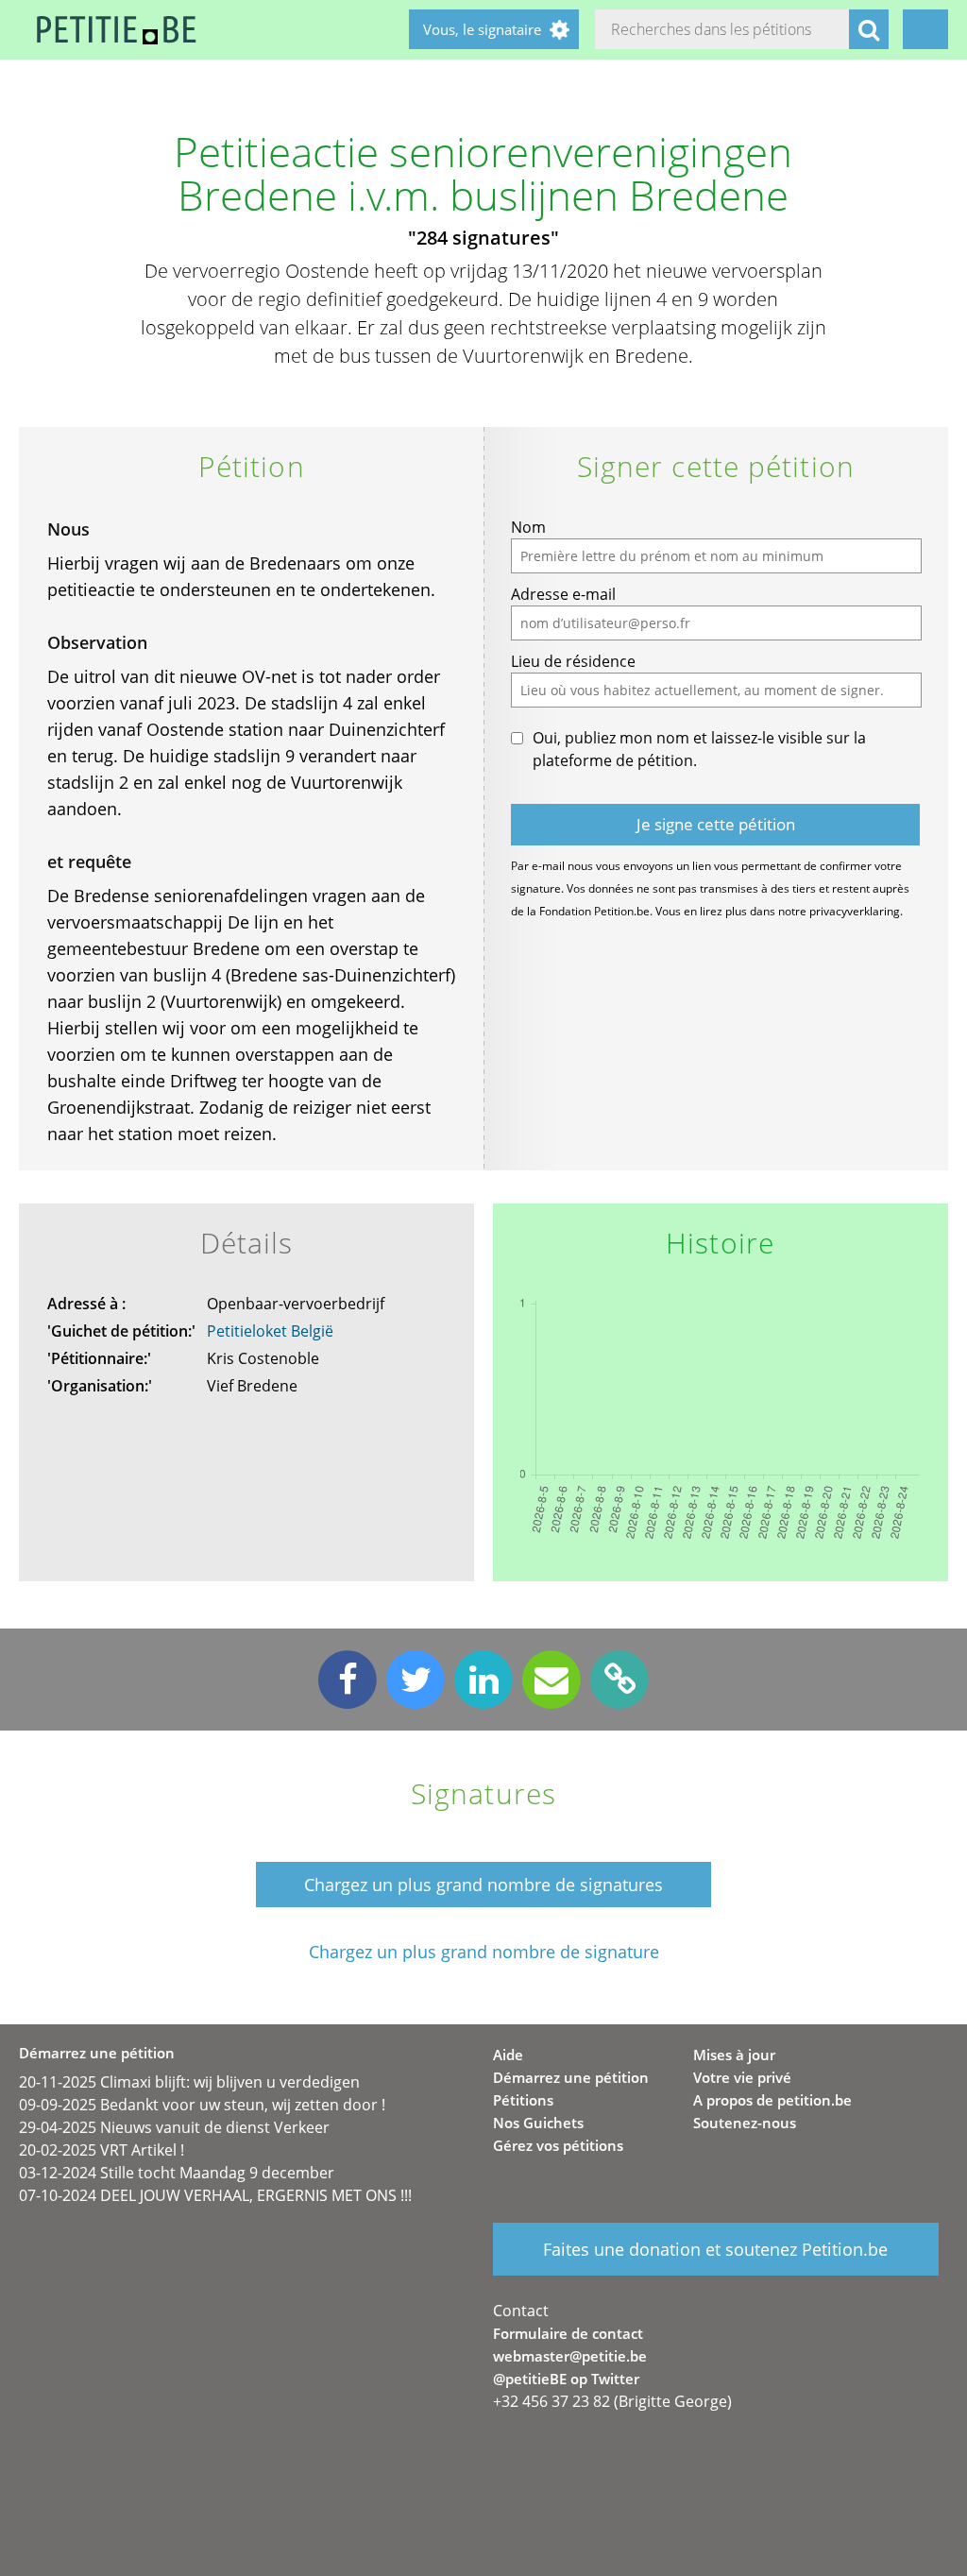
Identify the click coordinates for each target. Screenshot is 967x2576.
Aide (508, 2055)
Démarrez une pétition (571, 2077)
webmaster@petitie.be (570, 2356)
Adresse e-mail (563, 594)
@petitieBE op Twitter (566, 2379)
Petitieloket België (270, 1331)
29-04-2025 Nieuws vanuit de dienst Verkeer (174, 2127)
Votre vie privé (742, 2077)
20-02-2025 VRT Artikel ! (102, 2150)
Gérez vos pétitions (558, 2145)
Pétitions (523, 2100)
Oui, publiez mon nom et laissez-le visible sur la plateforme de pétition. (699, 749)
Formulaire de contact (568, 2333)
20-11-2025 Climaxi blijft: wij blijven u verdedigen (189, 2082)
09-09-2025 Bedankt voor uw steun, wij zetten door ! (202, 2105)
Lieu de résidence (573, 661)
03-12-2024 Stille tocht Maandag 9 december (177, 2173)
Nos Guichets (538, 2123)
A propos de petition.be (772, 2100)
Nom (528, 527)
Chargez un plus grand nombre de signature (484, 1952)
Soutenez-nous (745, 2123)
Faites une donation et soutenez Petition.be (715, 2249)
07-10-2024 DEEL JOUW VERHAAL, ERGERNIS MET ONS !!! (215, 2195)
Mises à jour (734, 2055)
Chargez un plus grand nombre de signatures (483, 1885)
